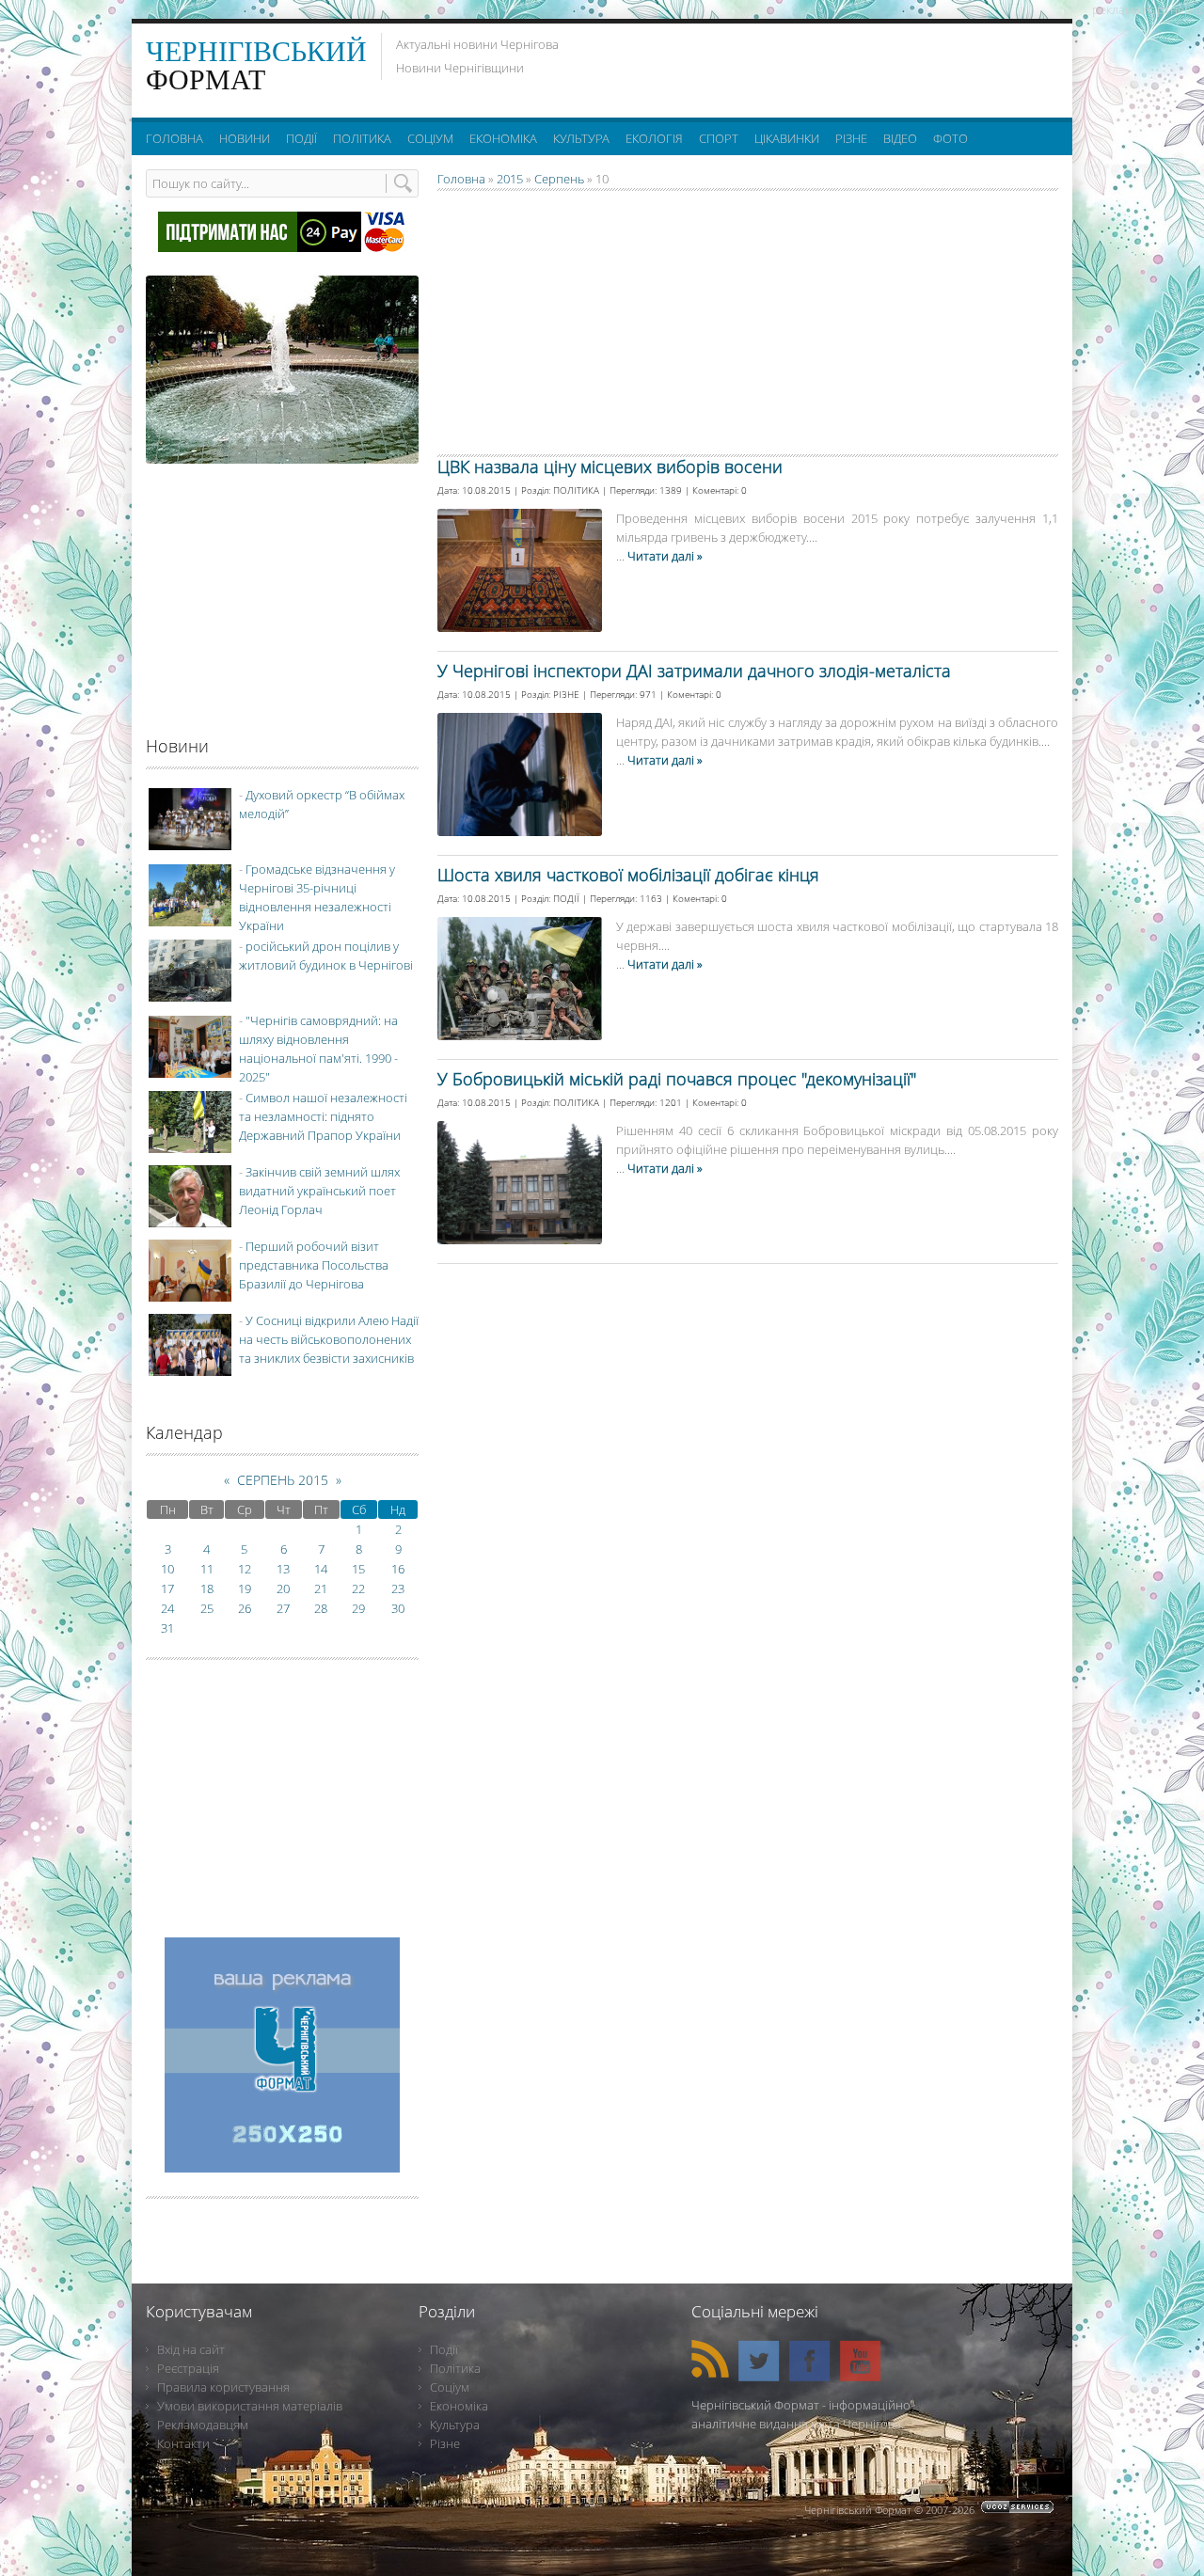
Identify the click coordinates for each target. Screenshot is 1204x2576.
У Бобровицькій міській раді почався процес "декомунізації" (677, 1079)
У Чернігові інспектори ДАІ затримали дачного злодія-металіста (694, 671)
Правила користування (223, 2387)
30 (398, 1608)
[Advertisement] (827, 66)
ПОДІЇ (566, 898)
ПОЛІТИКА (576, 490)
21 (321, 1588)
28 (321, 1608)
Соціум (450, 2387)
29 (358, 1608)
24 (167, 1608)
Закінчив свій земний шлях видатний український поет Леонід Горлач (319, 1191)
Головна (461, 179)
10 (167, 1569)
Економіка (459, 2406)
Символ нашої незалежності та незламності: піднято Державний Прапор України (323, 1116)
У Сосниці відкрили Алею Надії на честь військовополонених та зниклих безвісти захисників (329, 1339)
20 (283, 1588)
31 (167, 1628)
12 (245, 1569)
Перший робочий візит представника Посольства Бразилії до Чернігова (314, 1265)
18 (207, 1588)
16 (398, 1569)
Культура (455, 2425)
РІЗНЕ (566, 694)
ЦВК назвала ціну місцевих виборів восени (610, 466)
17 (167, 1588)
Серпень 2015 (283, 1480)
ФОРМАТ (256, 65)
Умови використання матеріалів (250, 2406)
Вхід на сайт (191, 2349)
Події (444, 2349)
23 (398, 1588)
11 (207, 1569)
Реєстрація (188, 2368)
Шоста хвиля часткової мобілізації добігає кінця (628, 875)
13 (283, 1569)
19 (245, 1588)
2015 (510, 179)
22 (358, 1588)
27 (283, 1608)
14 (321, 1569)
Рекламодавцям (203, 2425)
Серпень (559, 179)
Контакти (183, 2443)
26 (245, 1608)
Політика (455, 2368)
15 (358, 1569)
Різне (445, 2443)
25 (207, 1608)
